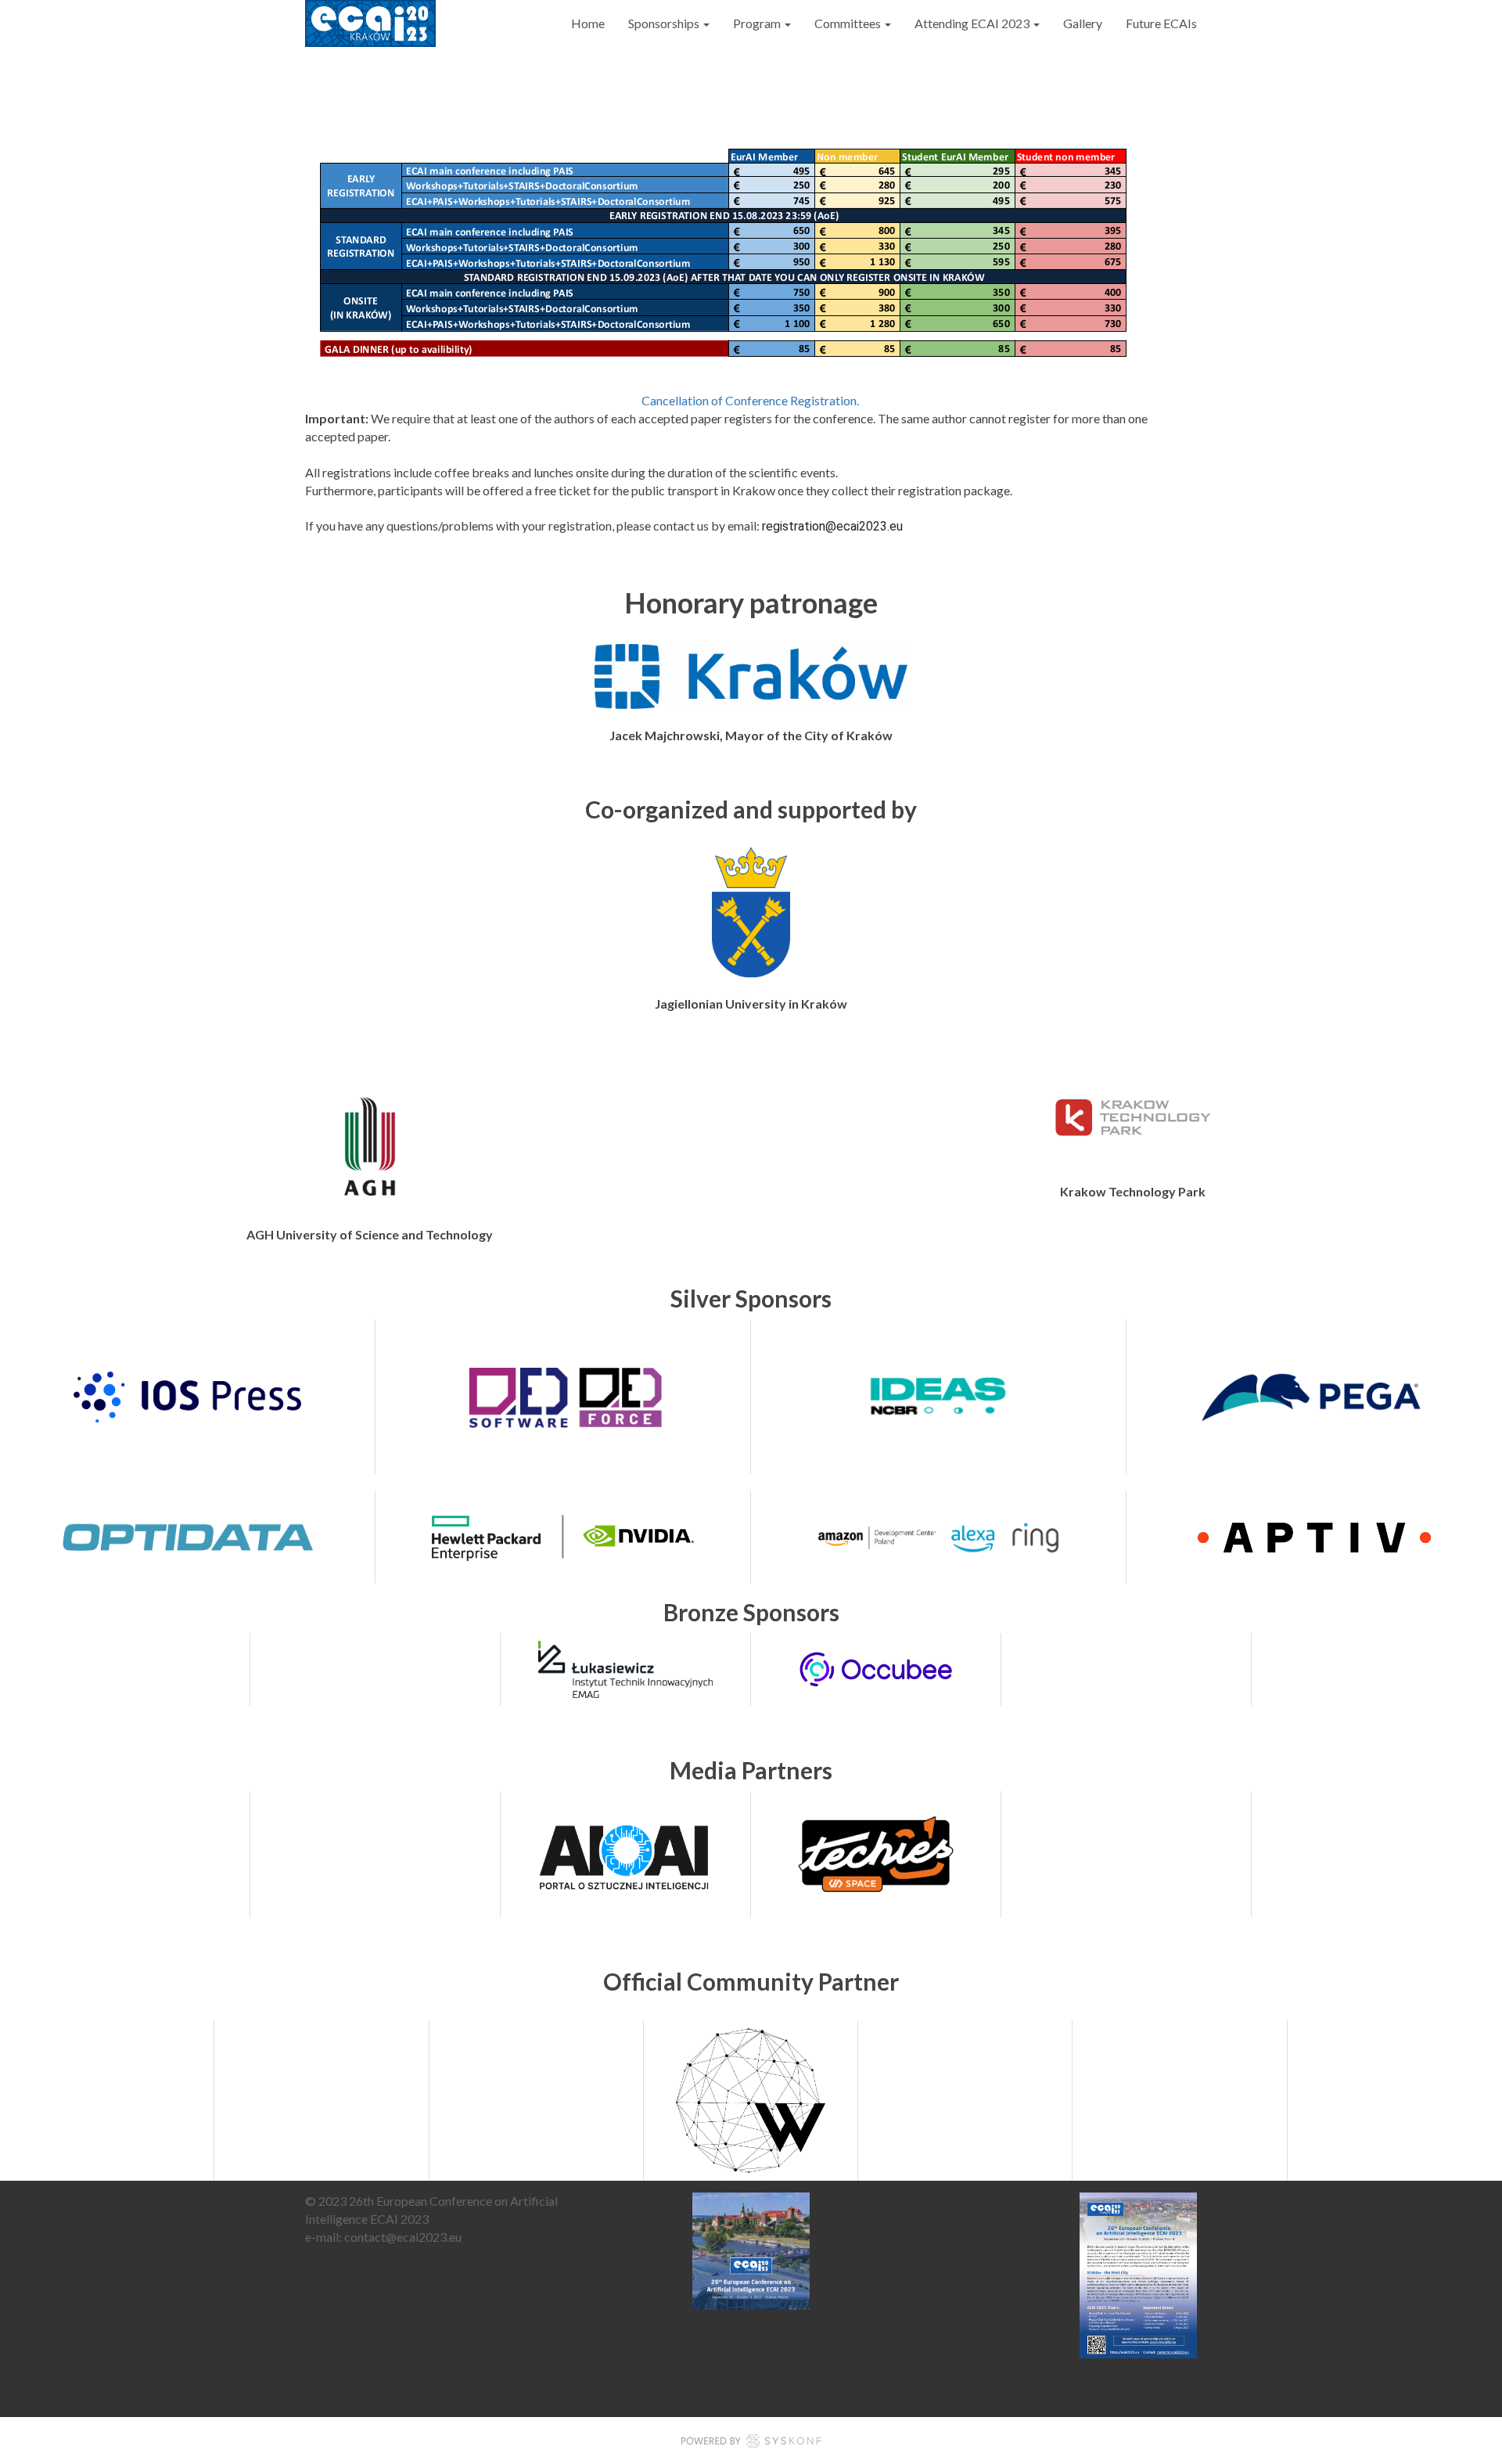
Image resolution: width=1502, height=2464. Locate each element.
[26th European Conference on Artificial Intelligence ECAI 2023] (370, 23)
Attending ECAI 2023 (973, 23)
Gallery (1083, 23)
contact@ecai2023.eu (403, 2237)
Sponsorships (665, 23)
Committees (849, 23)
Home (588, 23)
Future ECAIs (1161, 23)
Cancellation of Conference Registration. (751, 400)
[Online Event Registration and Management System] (751, 2443)
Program (758, 23)
